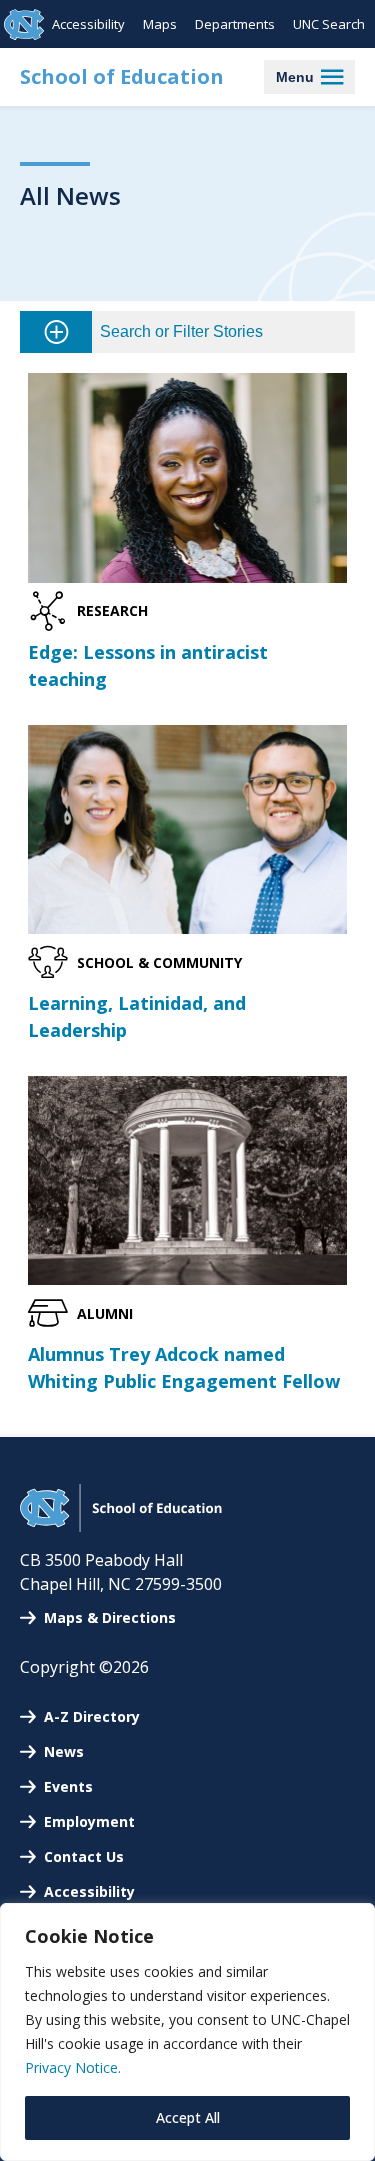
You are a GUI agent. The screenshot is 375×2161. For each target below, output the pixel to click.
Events (68, 1786)
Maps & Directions (110, 1617)
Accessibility (88, 24)
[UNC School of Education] (121, 1526)
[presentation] (187, 477)
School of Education (122, 76)
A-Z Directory (92, 1716)
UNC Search (329, 24)
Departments (235, 24)
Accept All (188, 2117)
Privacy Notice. (73, 2067)
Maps (160, 24)
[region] (187, 2032)
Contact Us (84, 1856)
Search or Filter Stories (181, 331)
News (64, 1751)
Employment (89, 1821)
